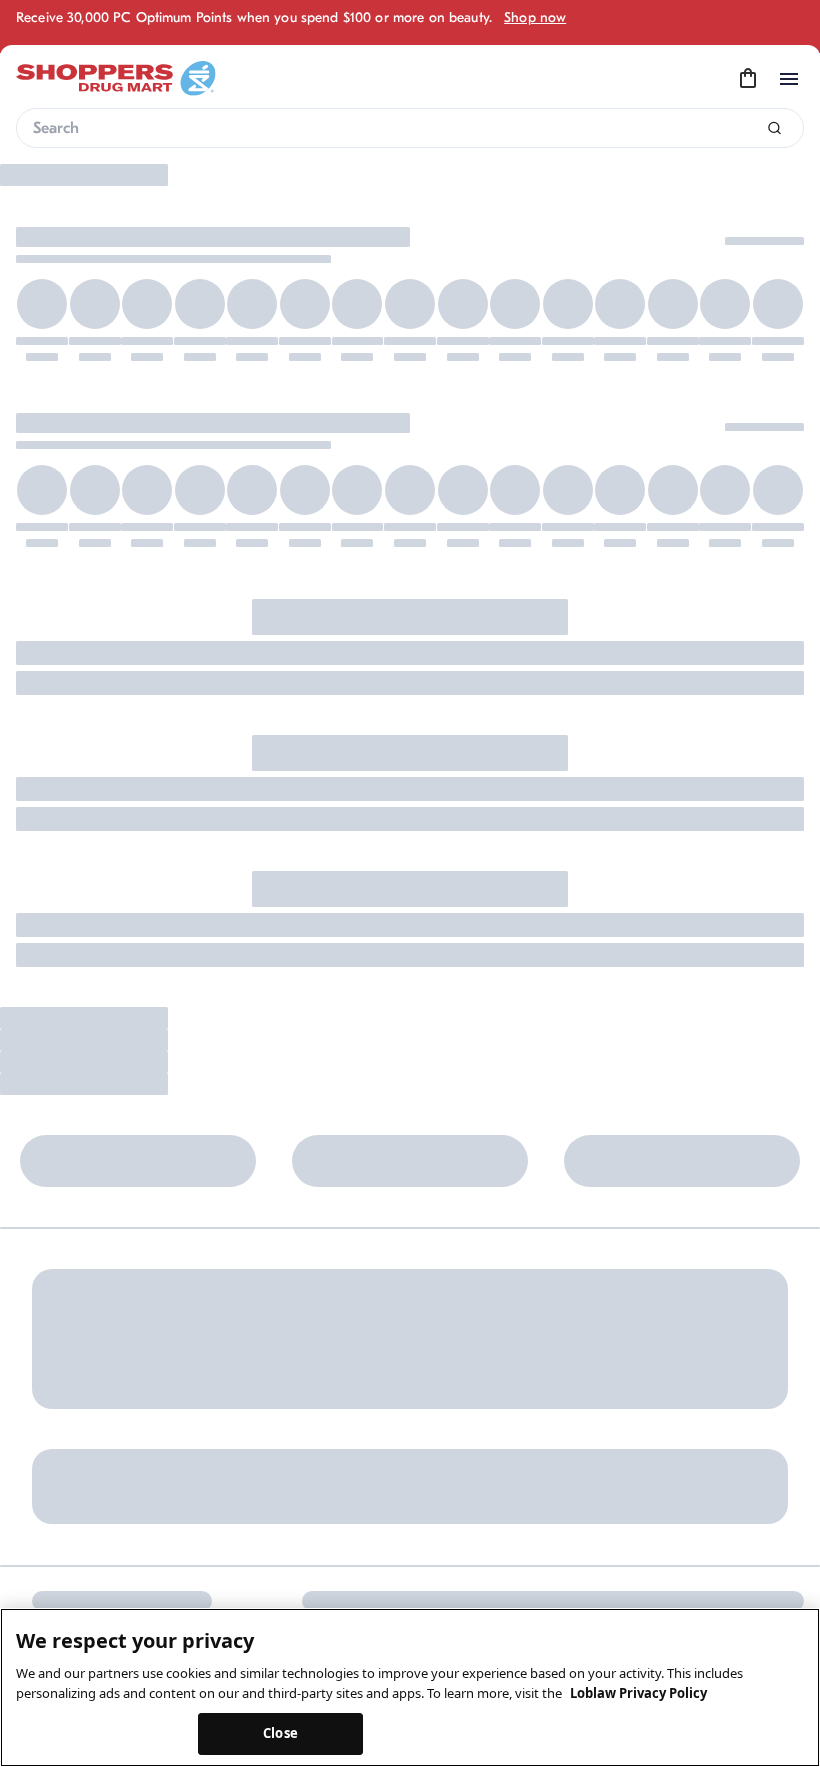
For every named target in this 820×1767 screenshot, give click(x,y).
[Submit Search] (774, 128)
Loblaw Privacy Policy (638, 1693)
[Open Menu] (789, 79)
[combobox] (410, 128)
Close (280, 1733)
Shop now (535, 17)
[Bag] (748, 79)
